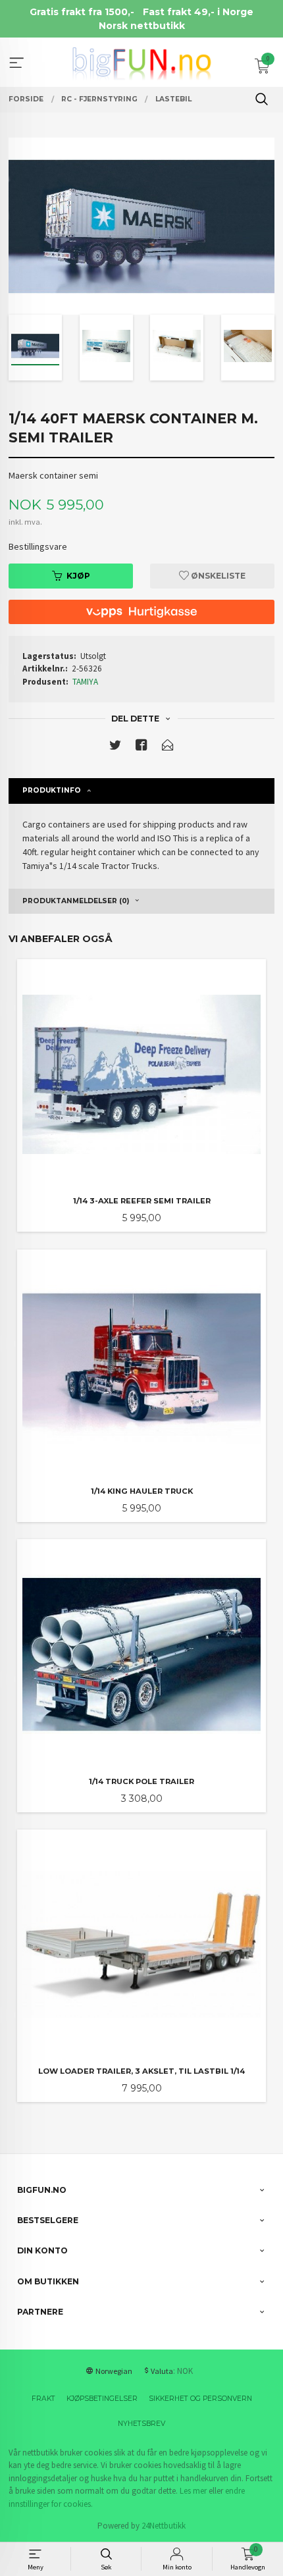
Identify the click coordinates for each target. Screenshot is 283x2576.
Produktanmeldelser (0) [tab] (76, 901)
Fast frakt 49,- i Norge (198, 12)
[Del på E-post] (168, 748)
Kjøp (78, 576)
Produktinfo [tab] (52, 790)
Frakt (43, 2399)
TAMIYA (85, 682)
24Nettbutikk (164, 2526)
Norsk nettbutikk (142, 26)
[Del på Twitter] (115, 748)
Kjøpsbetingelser (102, 2399)
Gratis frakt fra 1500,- (82, 12)
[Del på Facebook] (141, 748)
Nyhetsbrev (141, 2424)
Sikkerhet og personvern (200, 2399)
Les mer (193, 2491)
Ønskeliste (217, 576)
